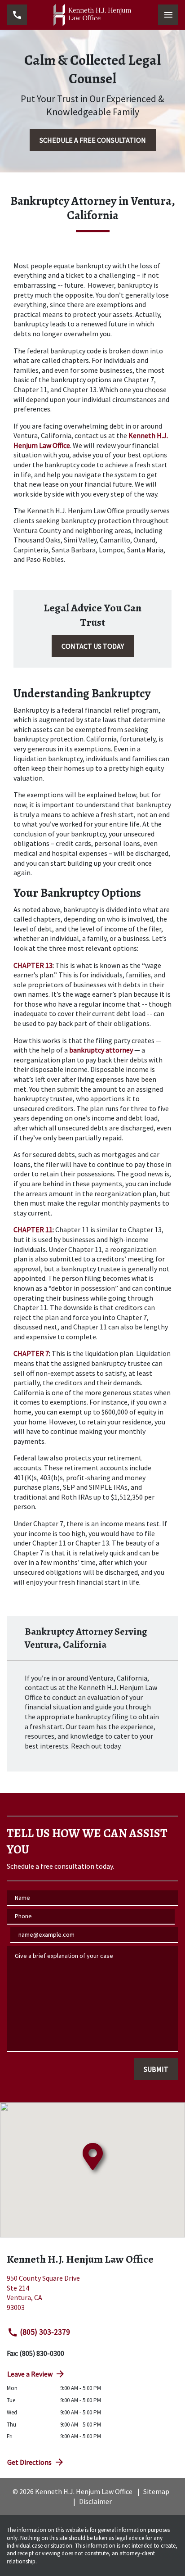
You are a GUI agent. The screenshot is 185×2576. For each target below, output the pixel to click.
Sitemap (156, 2491)
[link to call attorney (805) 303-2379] (17, 15)
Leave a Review (30, 2374)
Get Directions (29, 2462)
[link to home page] (92, 15)
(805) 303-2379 (45, 2332)
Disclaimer (95, 2501)
